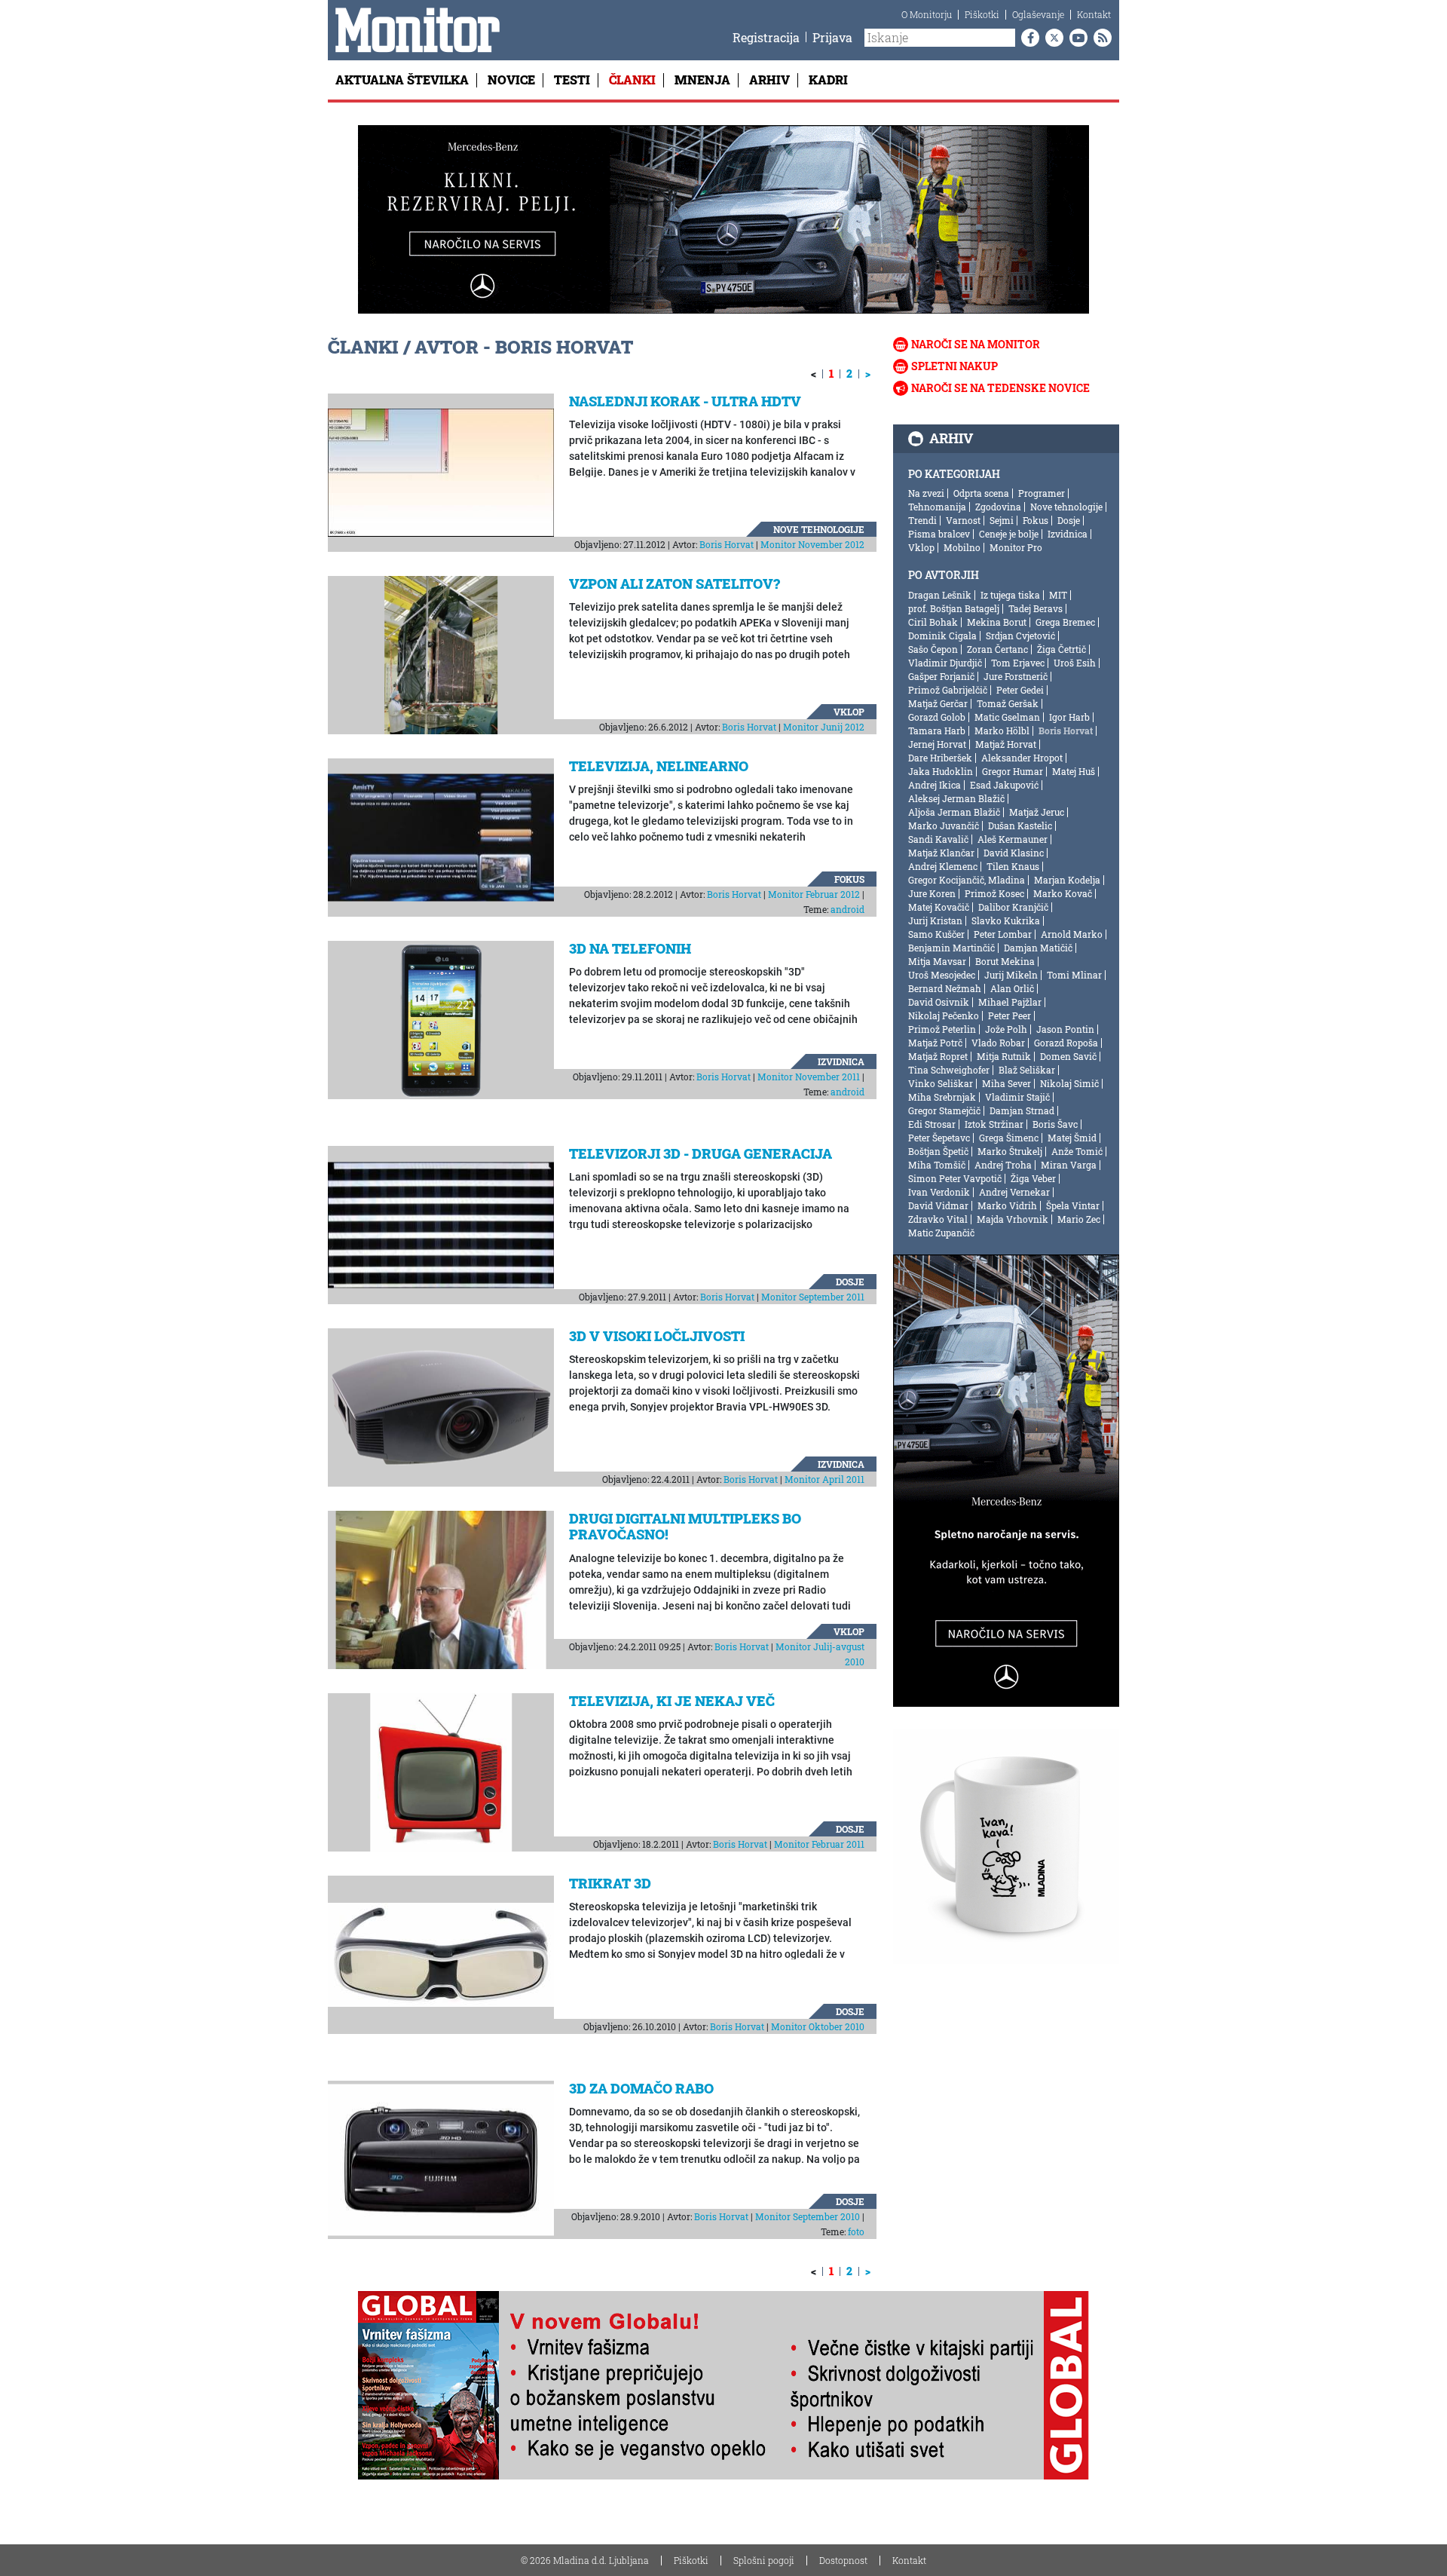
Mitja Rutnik (1004, 1056)
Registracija (766, 37)
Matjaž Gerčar (938, 703)
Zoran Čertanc (997, 649)
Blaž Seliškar (1027, 1070)
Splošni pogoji (764, 2560)
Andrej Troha (1003, 1165)
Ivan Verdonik (939, 1192)
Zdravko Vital (938, 1219)
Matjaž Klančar (941, 853)
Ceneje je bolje (1009, 534)
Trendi (922, 520)
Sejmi (1002, 520)
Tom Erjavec (1018, 663)
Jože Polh (1006, 1029)
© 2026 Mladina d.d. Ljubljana (585, 2560)
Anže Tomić (1077, 1151)
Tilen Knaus (1013, 866)
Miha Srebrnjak (942, 1097)
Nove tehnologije (819, 529)
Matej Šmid (1072, 1138)
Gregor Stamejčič (944, 1110)
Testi (572, 80)
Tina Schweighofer (949, 1070)
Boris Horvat (727, 544)
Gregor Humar (1013, 771)
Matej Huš (1074, 771)
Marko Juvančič (944, 825)
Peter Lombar (1003, 934)
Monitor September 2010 (808, 2216)
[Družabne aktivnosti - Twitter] (1051, 38)
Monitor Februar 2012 (814, 894)
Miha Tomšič (937, 1165)
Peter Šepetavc (939, 1138)
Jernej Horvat (937, 744)
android (847, 909)
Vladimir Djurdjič (945, 663)
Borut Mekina (1005, 961)
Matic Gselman (1007, 717)
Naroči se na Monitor (976, 344)
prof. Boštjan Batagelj (954, 608)
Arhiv (769, 80)
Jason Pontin (1065, 1029)
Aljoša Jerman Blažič (954, 812)
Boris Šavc (1055, 1124)
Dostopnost (843, 2560)
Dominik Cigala (942, 636)
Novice (511, 80)
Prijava (832, 37)
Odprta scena (981, 493)
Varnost (963, 520)
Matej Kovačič (939, 907)
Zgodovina (998, 507)
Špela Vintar (1073, 1205)
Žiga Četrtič (1062, 649)
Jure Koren (932, 893)
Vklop (849, 712)
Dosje (850, 1282)
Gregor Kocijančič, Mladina (967, 880)
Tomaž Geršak (1008, 703)
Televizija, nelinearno (659, 766)
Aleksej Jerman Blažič (956, 798)
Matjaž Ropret (938, 1056)
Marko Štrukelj (1010, 1151)
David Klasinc (1014, 853)
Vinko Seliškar (941, 1083)
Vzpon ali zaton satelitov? (675, 584)
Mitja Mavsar (937, 961)
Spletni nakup (954, 366)
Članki (632, 80)
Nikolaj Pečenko (944, 1015)
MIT (1058, 595)
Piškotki (982, 14)
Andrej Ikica (935, 785)
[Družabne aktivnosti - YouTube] (1075, 38)
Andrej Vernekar (1014, 1192)
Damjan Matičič (1038, 948)
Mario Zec (1079, 1219)
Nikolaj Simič (1069, 1083)
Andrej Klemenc (943, 866)
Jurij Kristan (935, 920)
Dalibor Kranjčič (1013, 907)
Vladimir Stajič (1017, 1097)
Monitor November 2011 (809, 1077)
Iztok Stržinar (994, 1124)
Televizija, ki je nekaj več (672, 1701)
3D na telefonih (630, 948)
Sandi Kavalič (938, 839)
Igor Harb (1069, 717)
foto (856, 2231)
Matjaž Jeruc (1037, 812)
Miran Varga (1069, 1165)
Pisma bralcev (939, 534)
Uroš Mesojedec (942, 975)
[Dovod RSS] (1100, 38)
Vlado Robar (998, 1043)
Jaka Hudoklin (941, 771)
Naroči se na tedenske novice (1000, 388)
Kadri (828, 80)
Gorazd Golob (937, 717)
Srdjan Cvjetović (1020, 636)
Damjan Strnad (1022, 1110)
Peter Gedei (1020, 690)
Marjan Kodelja (1067, 880)
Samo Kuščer (936, 934)
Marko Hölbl (1002, 731)
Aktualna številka (402, 80)
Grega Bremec (1065, 622)
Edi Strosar (932, 1124)
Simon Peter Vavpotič (955, 1178)
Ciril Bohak (933, 622)
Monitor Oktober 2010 (818, 2026)
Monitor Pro (1016, 547)
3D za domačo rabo (641, 2088)
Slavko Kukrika (1006, 920)
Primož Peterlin (942, 1029)
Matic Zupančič (941, 1233)
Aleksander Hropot (1022, 758)
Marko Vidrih (1007, 1205)
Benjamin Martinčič (951, 948)
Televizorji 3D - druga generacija (701, 1153)
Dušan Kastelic (1020, 825)
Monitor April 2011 (824, 1479)
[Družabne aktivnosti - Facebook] (1027, 38)
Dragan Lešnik (940, 595)
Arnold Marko (1072, 934)
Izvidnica (841, 1061)
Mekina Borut (997, 622)
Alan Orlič (1012, 988)
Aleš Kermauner (1013, 839)
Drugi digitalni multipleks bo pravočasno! (685, 1527)
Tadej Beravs (1036, 608)
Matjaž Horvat (1006, 744)
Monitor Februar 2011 (819, 1844)
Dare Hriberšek (940, 758)
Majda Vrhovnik (1013, 1219)
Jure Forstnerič (1016, 676)
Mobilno (962, 547)
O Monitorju (927, 14)
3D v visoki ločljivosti (657, 1336)
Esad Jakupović (1004, 785)
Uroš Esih (1075, 663)
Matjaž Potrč (935, 1043)
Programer (1042, 493)
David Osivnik (939, 1002)
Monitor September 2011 (813, 1297)
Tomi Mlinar (1074, 975)
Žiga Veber (1033, 1178)
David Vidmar (938, 1205)
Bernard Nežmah (945, 988)
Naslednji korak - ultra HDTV (685, 401)
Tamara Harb (937, 731)
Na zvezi (926, 493)
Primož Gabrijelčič (948, 690)
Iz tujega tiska (1010, 595)
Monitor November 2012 (812, 544)
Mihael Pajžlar (1010, 1002)
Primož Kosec (994, 893)
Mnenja (702, 80)
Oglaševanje (1038, 14)
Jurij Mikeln (1011, 975)
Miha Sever (1006, 1083)
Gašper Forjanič (941, 676)
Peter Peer (1010, 1015)
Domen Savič (1068, 1056)
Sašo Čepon (933, 649)
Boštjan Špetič (938, 1151)
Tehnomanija (937, 507)
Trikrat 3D (610, 1883)
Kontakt (1094, 14)
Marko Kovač (1063, 893)
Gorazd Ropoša (1066, 1043)
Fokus (849, 879)
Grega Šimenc (1009, 1138)
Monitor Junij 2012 (824, 727)
